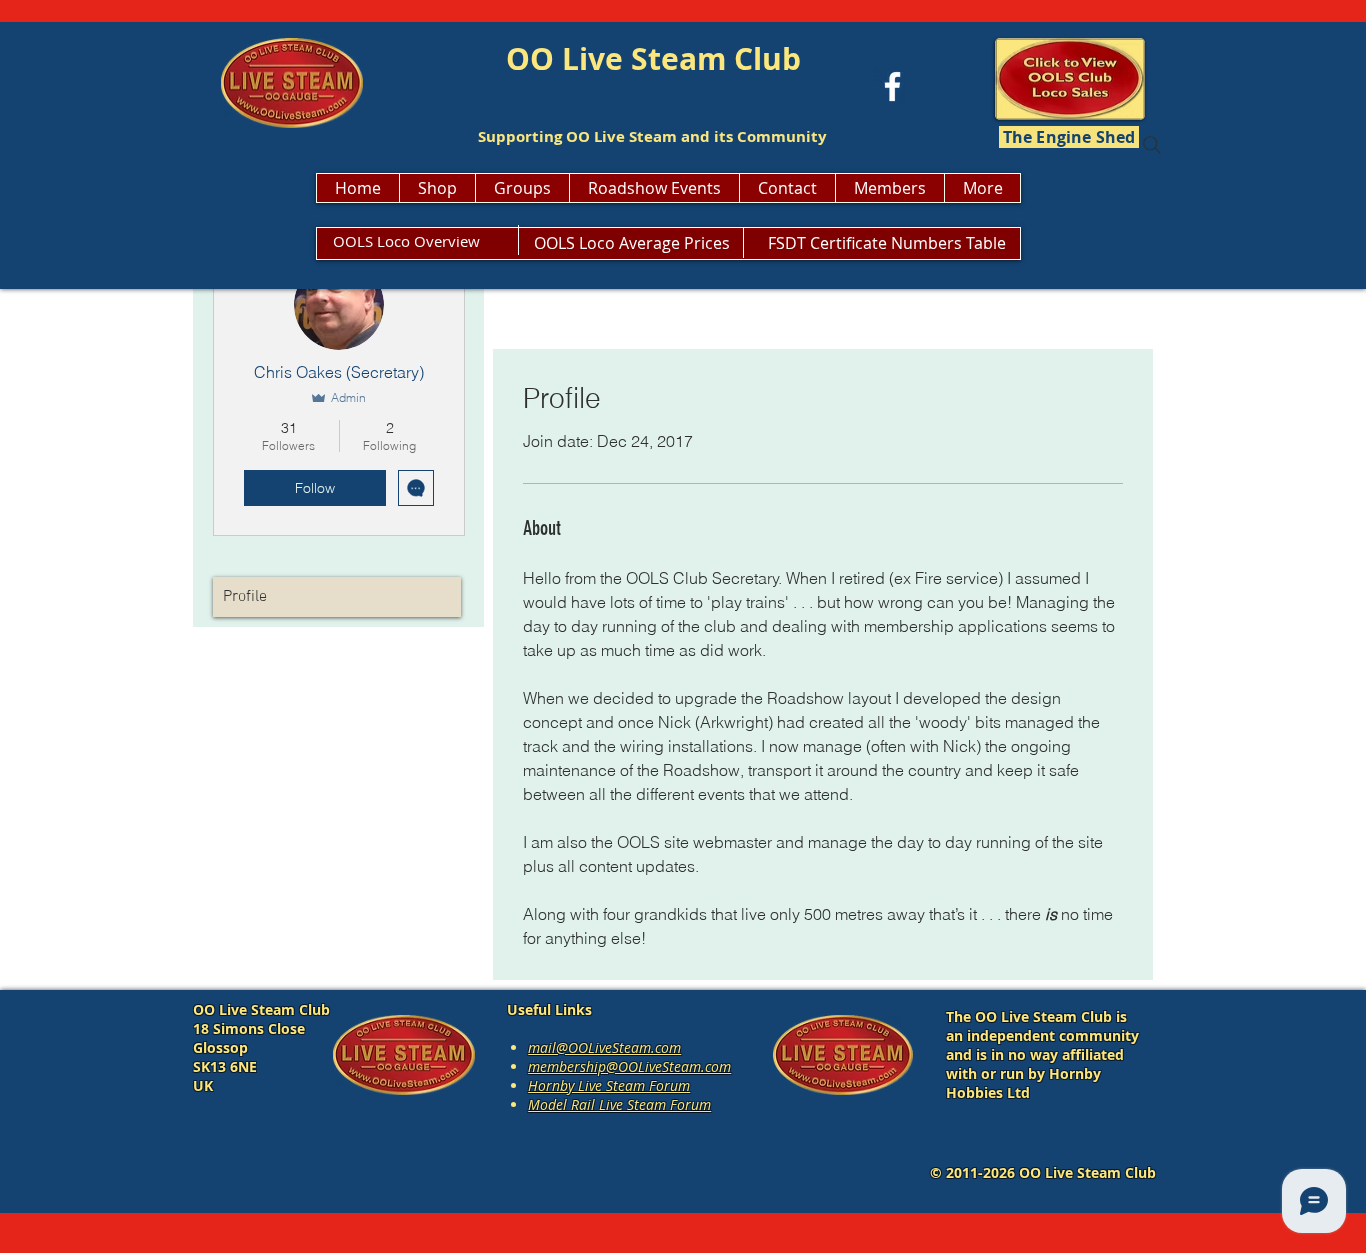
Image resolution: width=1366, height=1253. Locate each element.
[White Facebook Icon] (892, 86)
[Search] (1152, 145)
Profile (245, 597)
